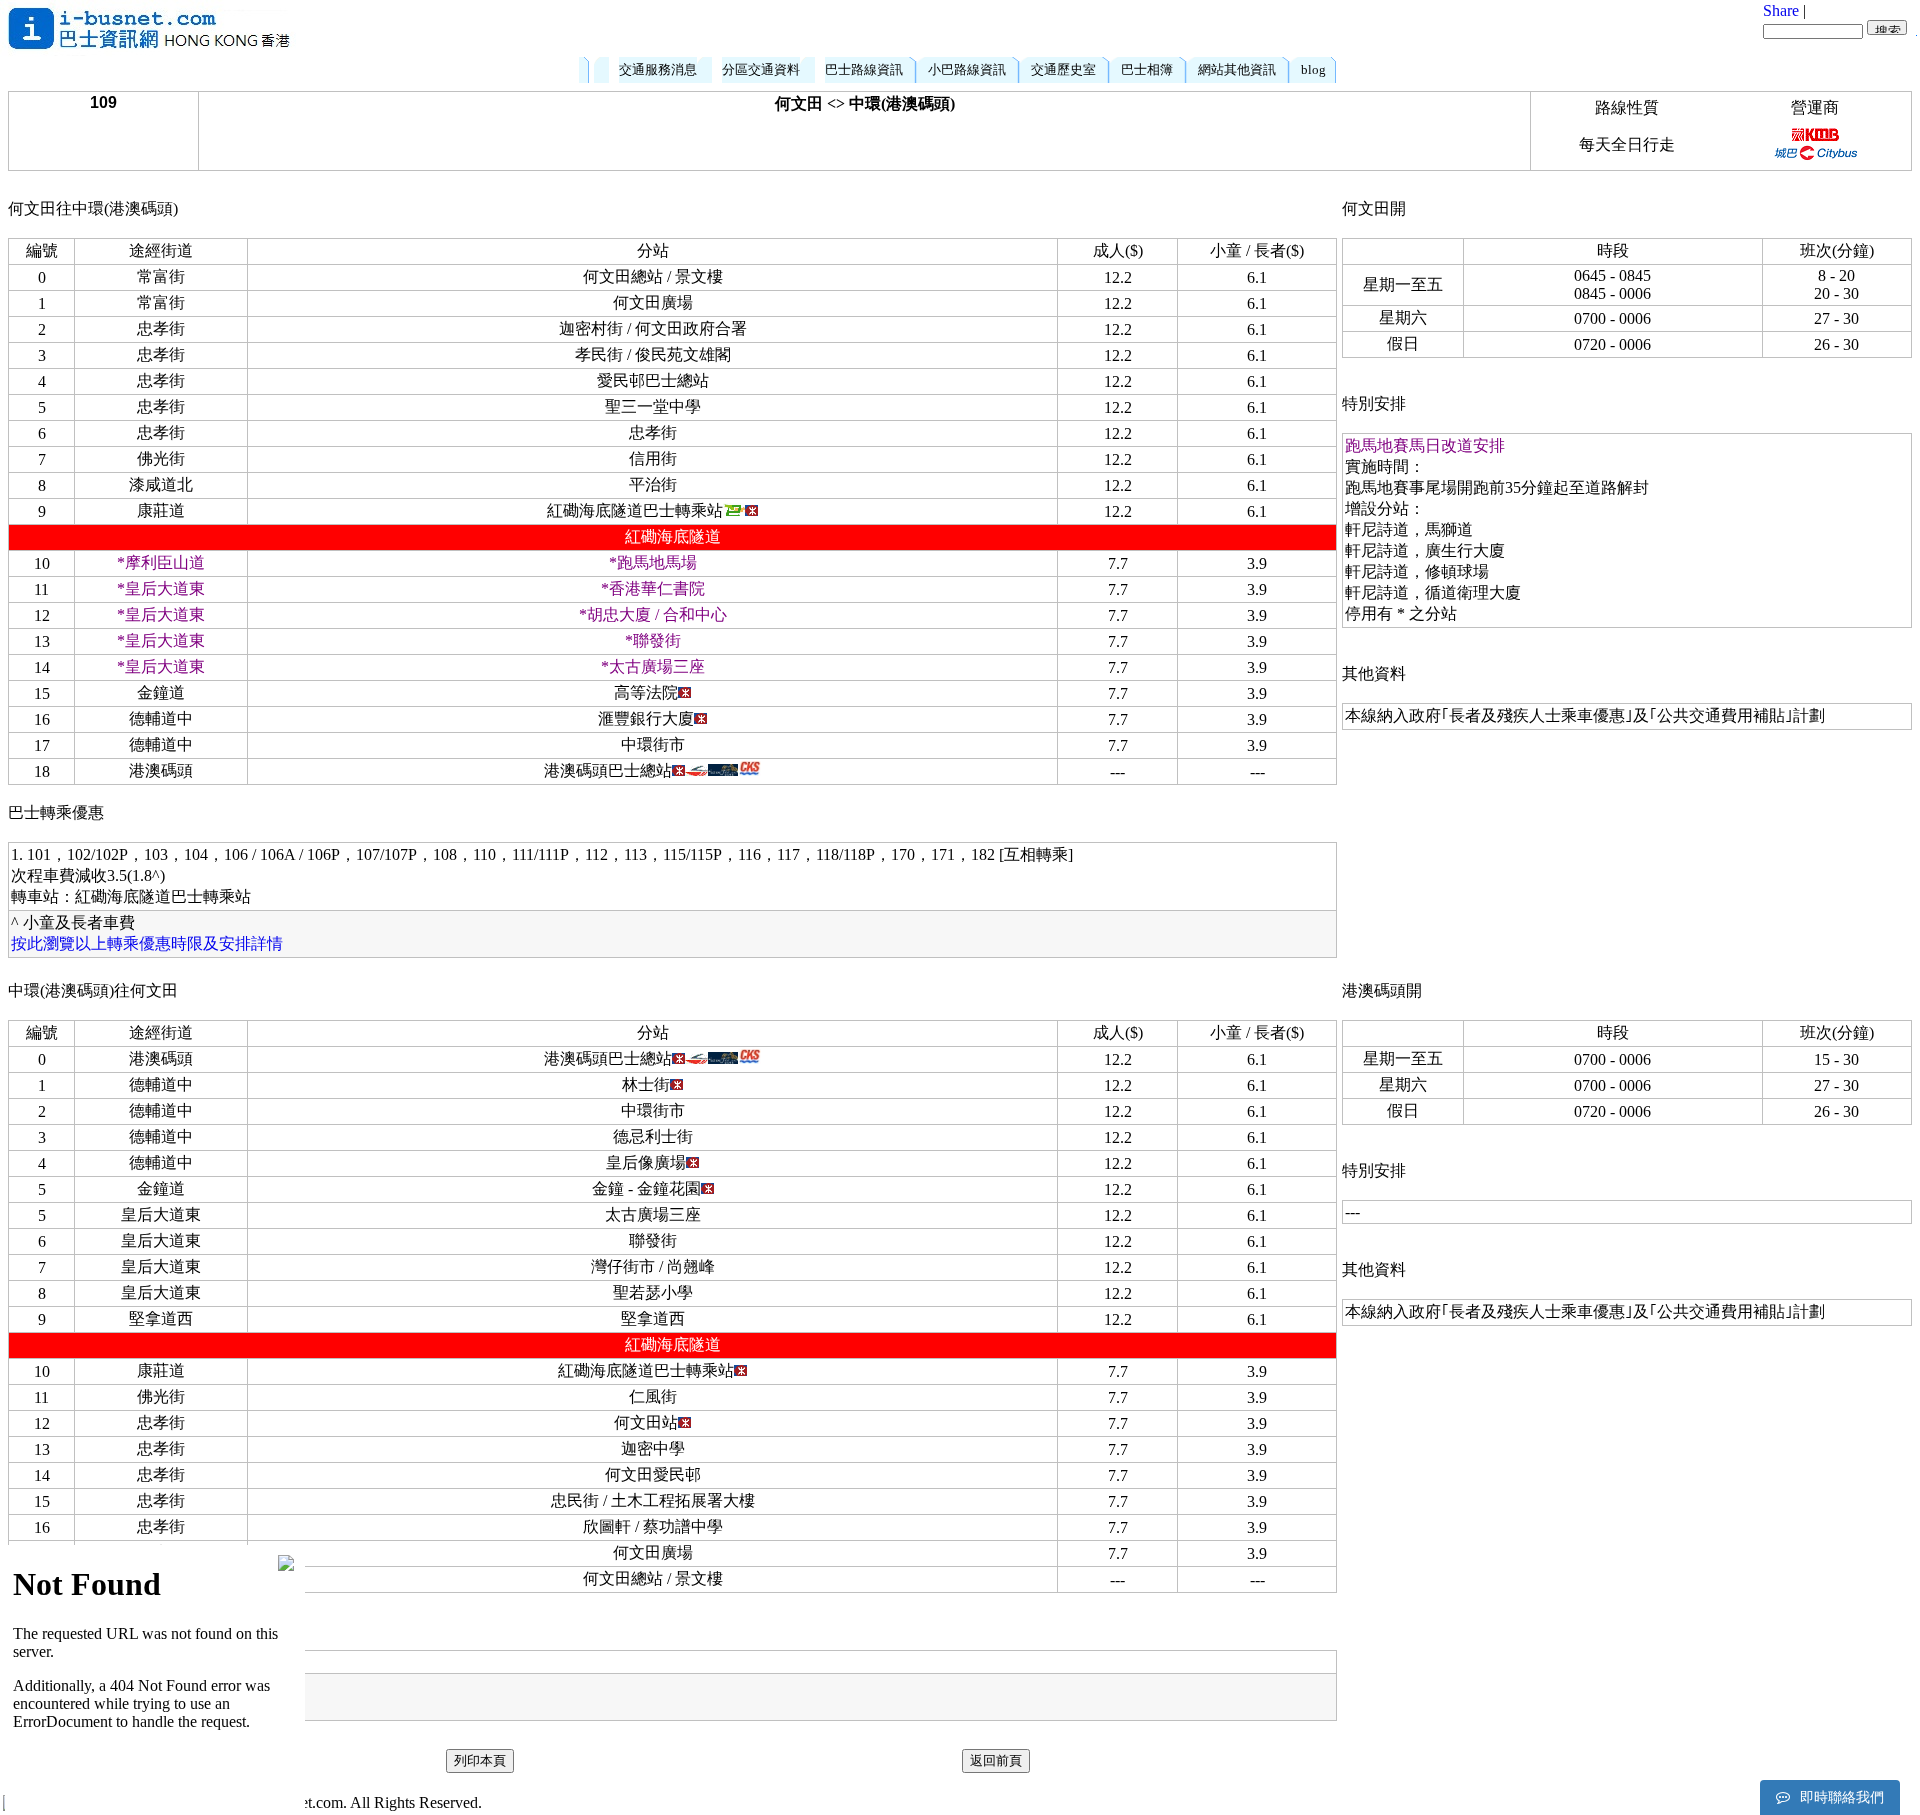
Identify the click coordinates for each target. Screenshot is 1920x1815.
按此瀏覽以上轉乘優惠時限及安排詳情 (147, 943)
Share (1781, 10)
